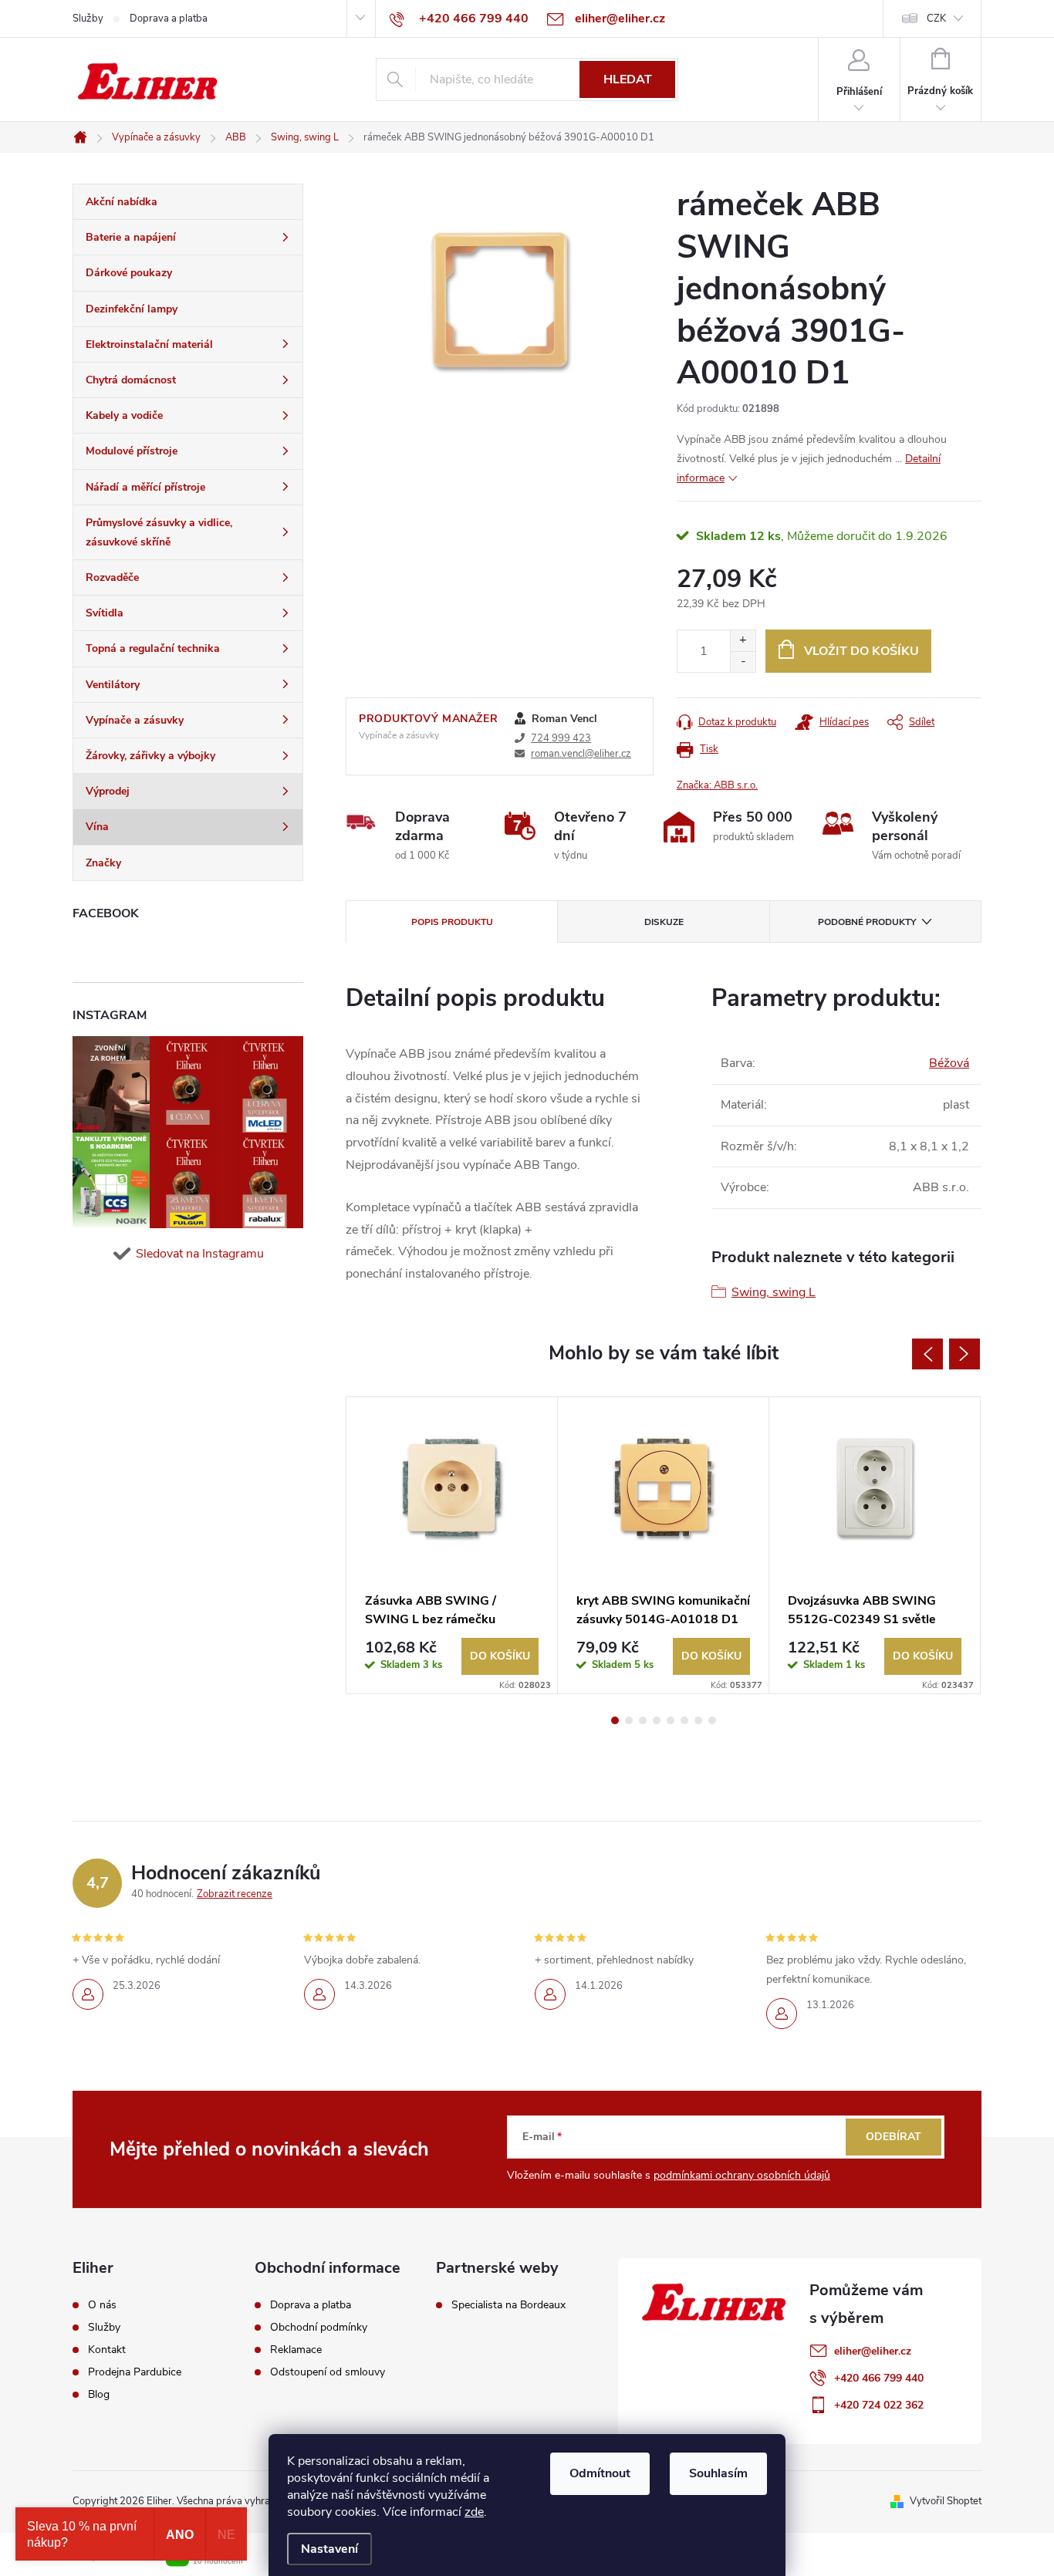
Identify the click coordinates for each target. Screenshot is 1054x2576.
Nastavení (329, 2549)
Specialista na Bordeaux (508, 2305)
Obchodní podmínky (319, 2328)
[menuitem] (188, 202)
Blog (99, 2395)
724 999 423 (561, 738)
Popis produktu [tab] (452, 922)
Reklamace (296, 2350)
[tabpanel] (452, 1545)
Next (964, 1354)
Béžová (949, 1063)
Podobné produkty (867, 922)
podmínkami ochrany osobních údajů (742, 2175)
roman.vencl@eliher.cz (581, 754)
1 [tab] (615, 1720)
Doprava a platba (169, 19)
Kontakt (107, 2350)
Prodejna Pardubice (135, 2372)
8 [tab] (712, 1720)
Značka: (717, 785)
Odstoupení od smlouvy (328, 2372)
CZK (936, 19)
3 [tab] (643, 1720)
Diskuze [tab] (664, 922)
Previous (927, 1354)
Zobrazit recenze (235, 1894)
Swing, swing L (774, 1292)
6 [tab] (684, 1720)
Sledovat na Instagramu (200, 1254)
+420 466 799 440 (879, 2378)
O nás (102, 2305)
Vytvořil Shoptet (946, 2501)
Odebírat (894, 2137)
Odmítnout (600, 2473)
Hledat (628, 79)
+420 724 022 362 (879, 2405)
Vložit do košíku (861, 651)
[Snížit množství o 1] (743, 662)
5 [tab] (671, 1720)
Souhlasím (718, 2473)
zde (474, 2512)
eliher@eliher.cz (873, 2351)
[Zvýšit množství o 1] (743, 641)
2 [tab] (629, 1720)
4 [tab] (657, 1720)
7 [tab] (698, 1720)
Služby (88, 19)
